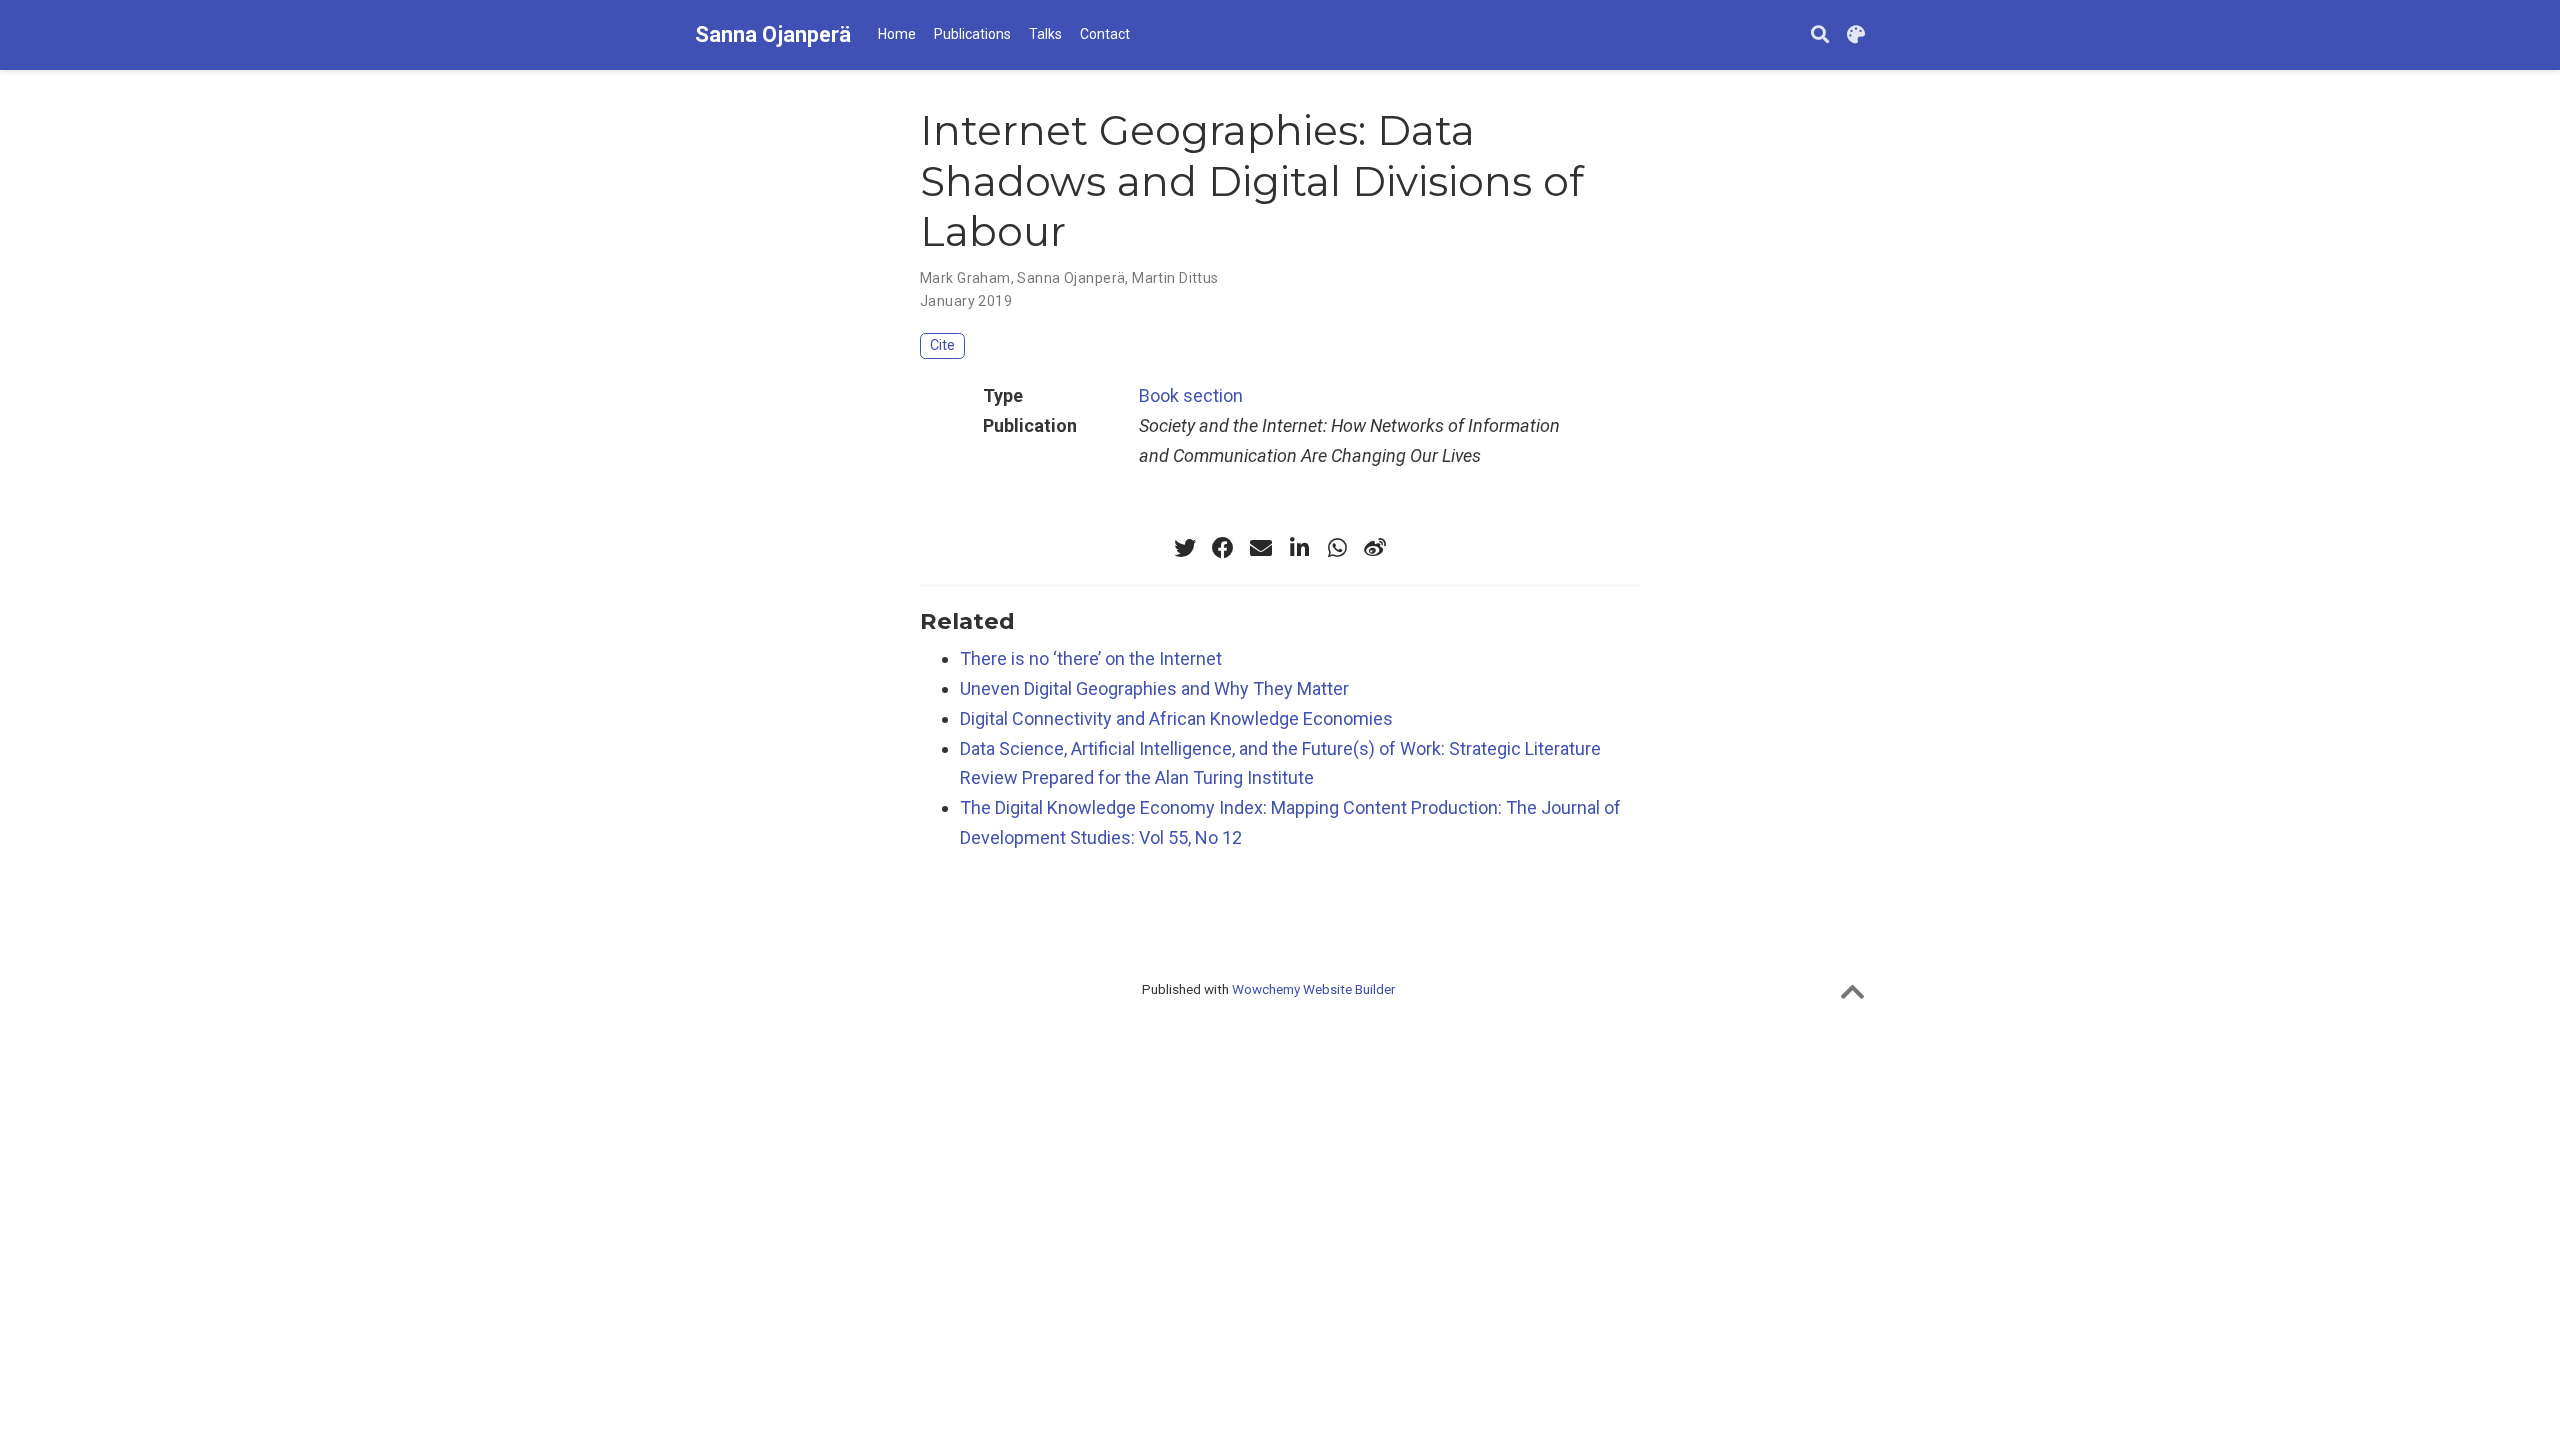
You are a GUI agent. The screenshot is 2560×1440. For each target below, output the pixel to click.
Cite (942, 345)
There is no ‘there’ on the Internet (1091, 658)
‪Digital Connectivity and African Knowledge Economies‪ (1176, 718)
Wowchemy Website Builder (1313, 989)
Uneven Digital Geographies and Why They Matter (1154, 688)
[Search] (1820, 35)
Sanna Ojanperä (773, 34)
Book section (1191, 395)
